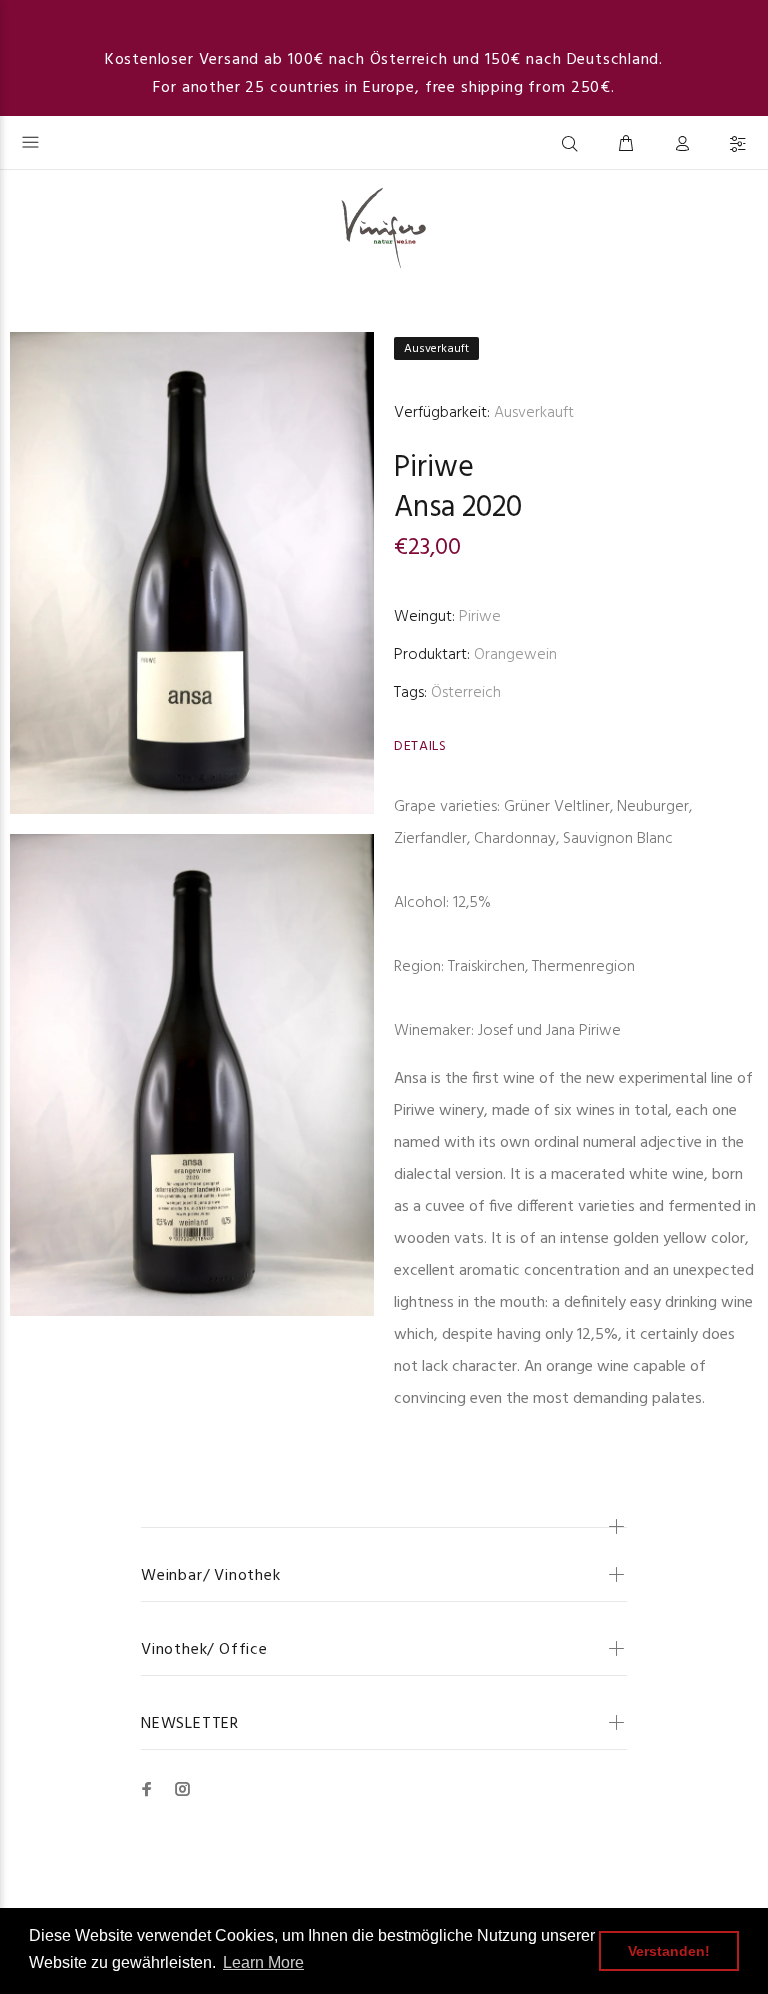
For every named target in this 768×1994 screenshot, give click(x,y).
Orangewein (515, 655)
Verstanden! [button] (669, 1951)
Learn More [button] (263, 1962)
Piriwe (434, 468)
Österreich (466, 693)
